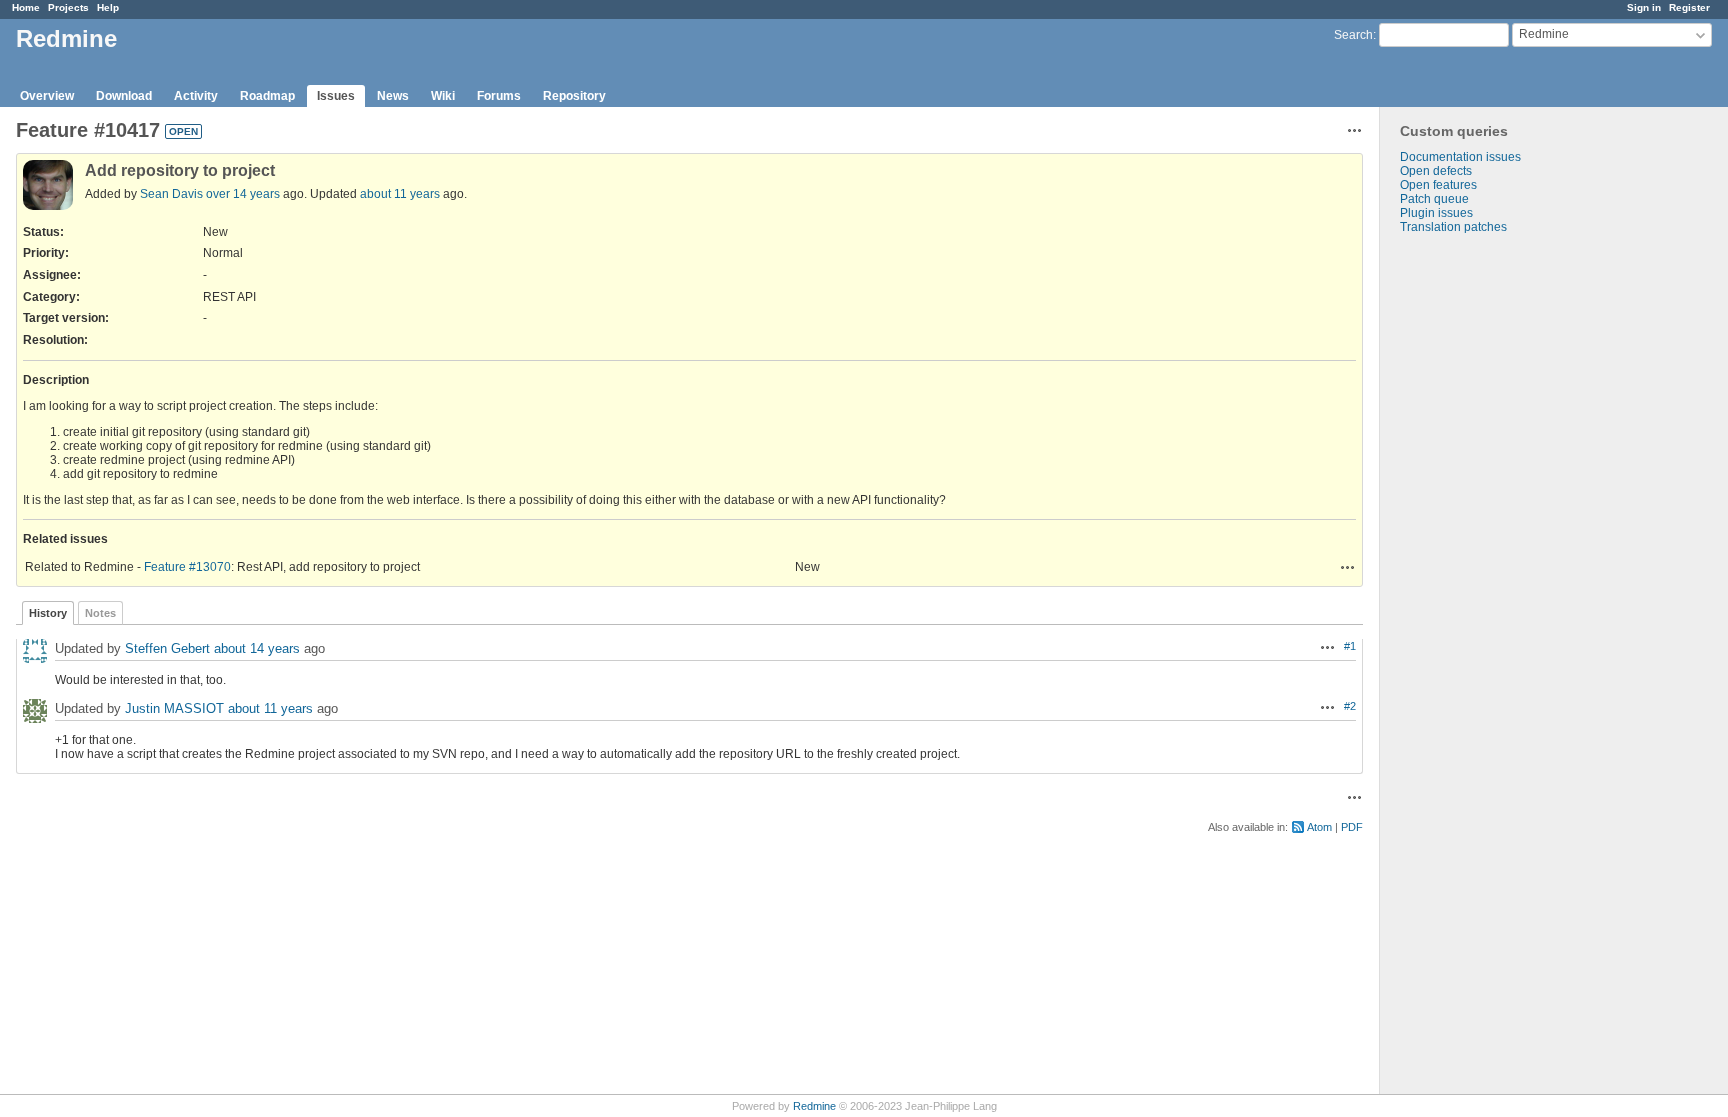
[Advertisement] (1480, 548)
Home (26, 7)
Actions (1348, 567)
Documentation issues (1460, 157)
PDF (1352, 827)
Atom (1319, 827)
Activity (196, 96)
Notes (100, 613)
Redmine (814, 1106)
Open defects (1436, 171)
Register (1689, 7)
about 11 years (400, 194)
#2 (1350, 706)
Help (108, 7)
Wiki (443, 96)
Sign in (1644, 7)
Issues (336, 96)
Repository (574, 96)
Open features (1438, 185)
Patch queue (1434, 199)
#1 (1350, 646)
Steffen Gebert (167, 648)
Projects (68, 7)
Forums (499, 96)
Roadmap (267, 96)
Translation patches (1453, 227)
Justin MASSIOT (174, 708)
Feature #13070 (187, 567)
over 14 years (243, 194)
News (393, 96)
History (48, 613)
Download (124, 96)
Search (1353, 35)
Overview (47, 96)
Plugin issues (1436, 213)
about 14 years (257, 648)
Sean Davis (171, 194)
